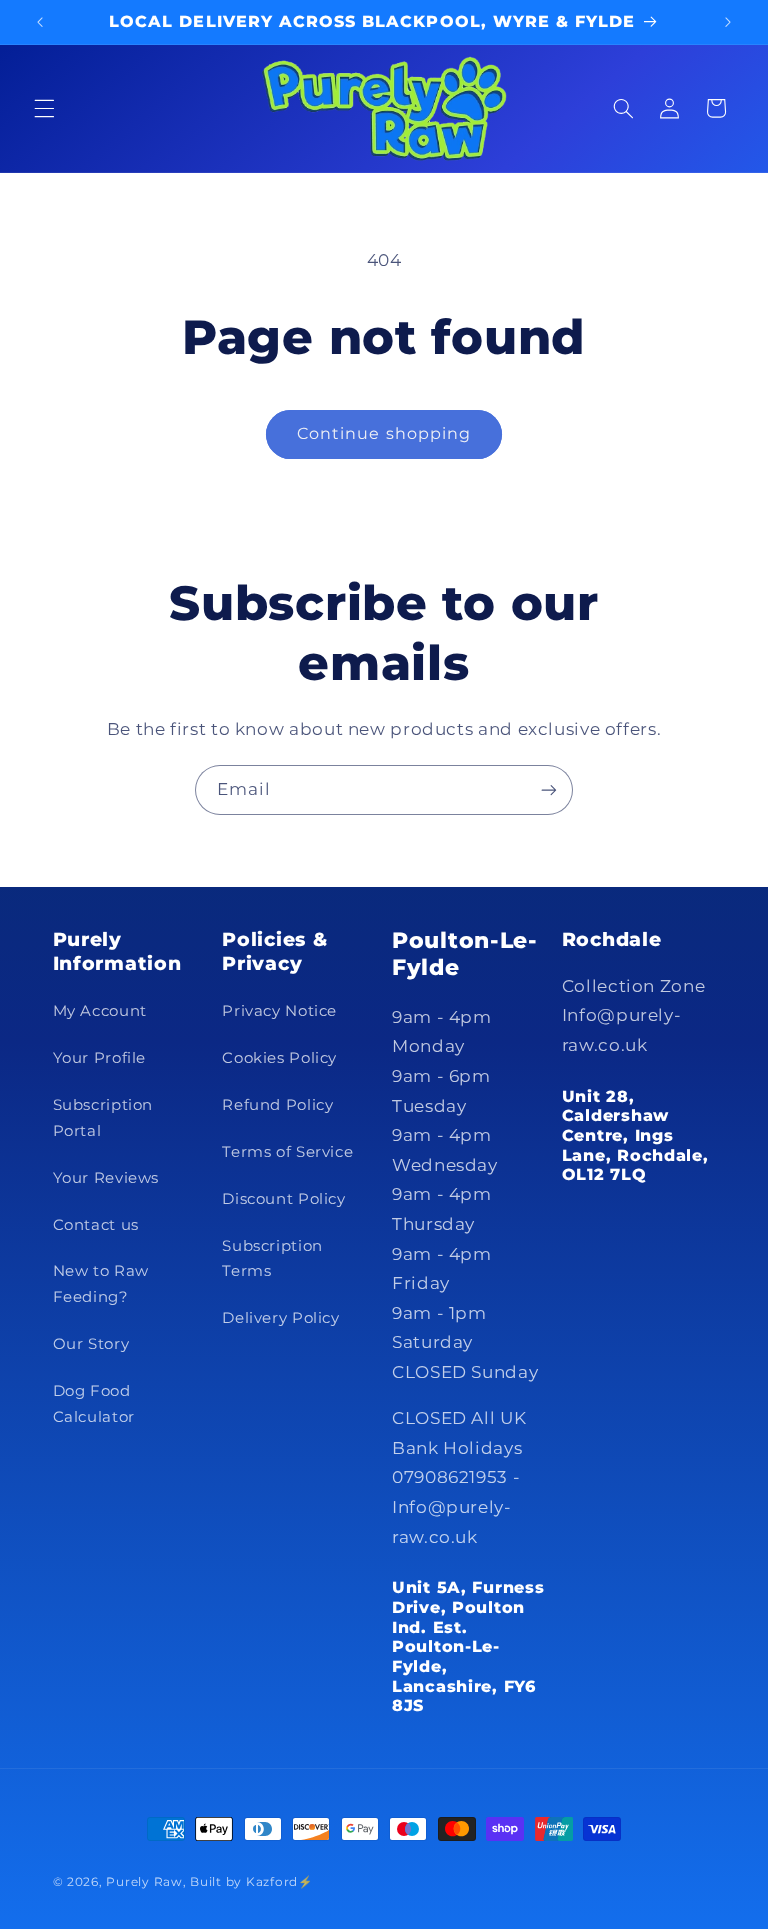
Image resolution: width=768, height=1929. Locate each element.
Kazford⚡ (279, 1882)
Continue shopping (384, 433)
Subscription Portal (103, 1118)
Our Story (91, 1344)
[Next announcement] (728, 22)
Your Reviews (106, 1178)
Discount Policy (283, 1199)
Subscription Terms (272, 1259)
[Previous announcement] (40, 22)
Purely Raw (144, 1882)
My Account (100, 1011)
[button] (44, 108)
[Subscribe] (549, 789)
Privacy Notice (279, 1011)
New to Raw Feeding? (101, 1284)
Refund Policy (277, 1105)
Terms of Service (287, 1152)
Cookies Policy (279, 1058)
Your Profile (100, 1058)
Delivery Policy (280, 1318)
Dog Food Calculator (94, 1404)
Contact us (96, 1225)
